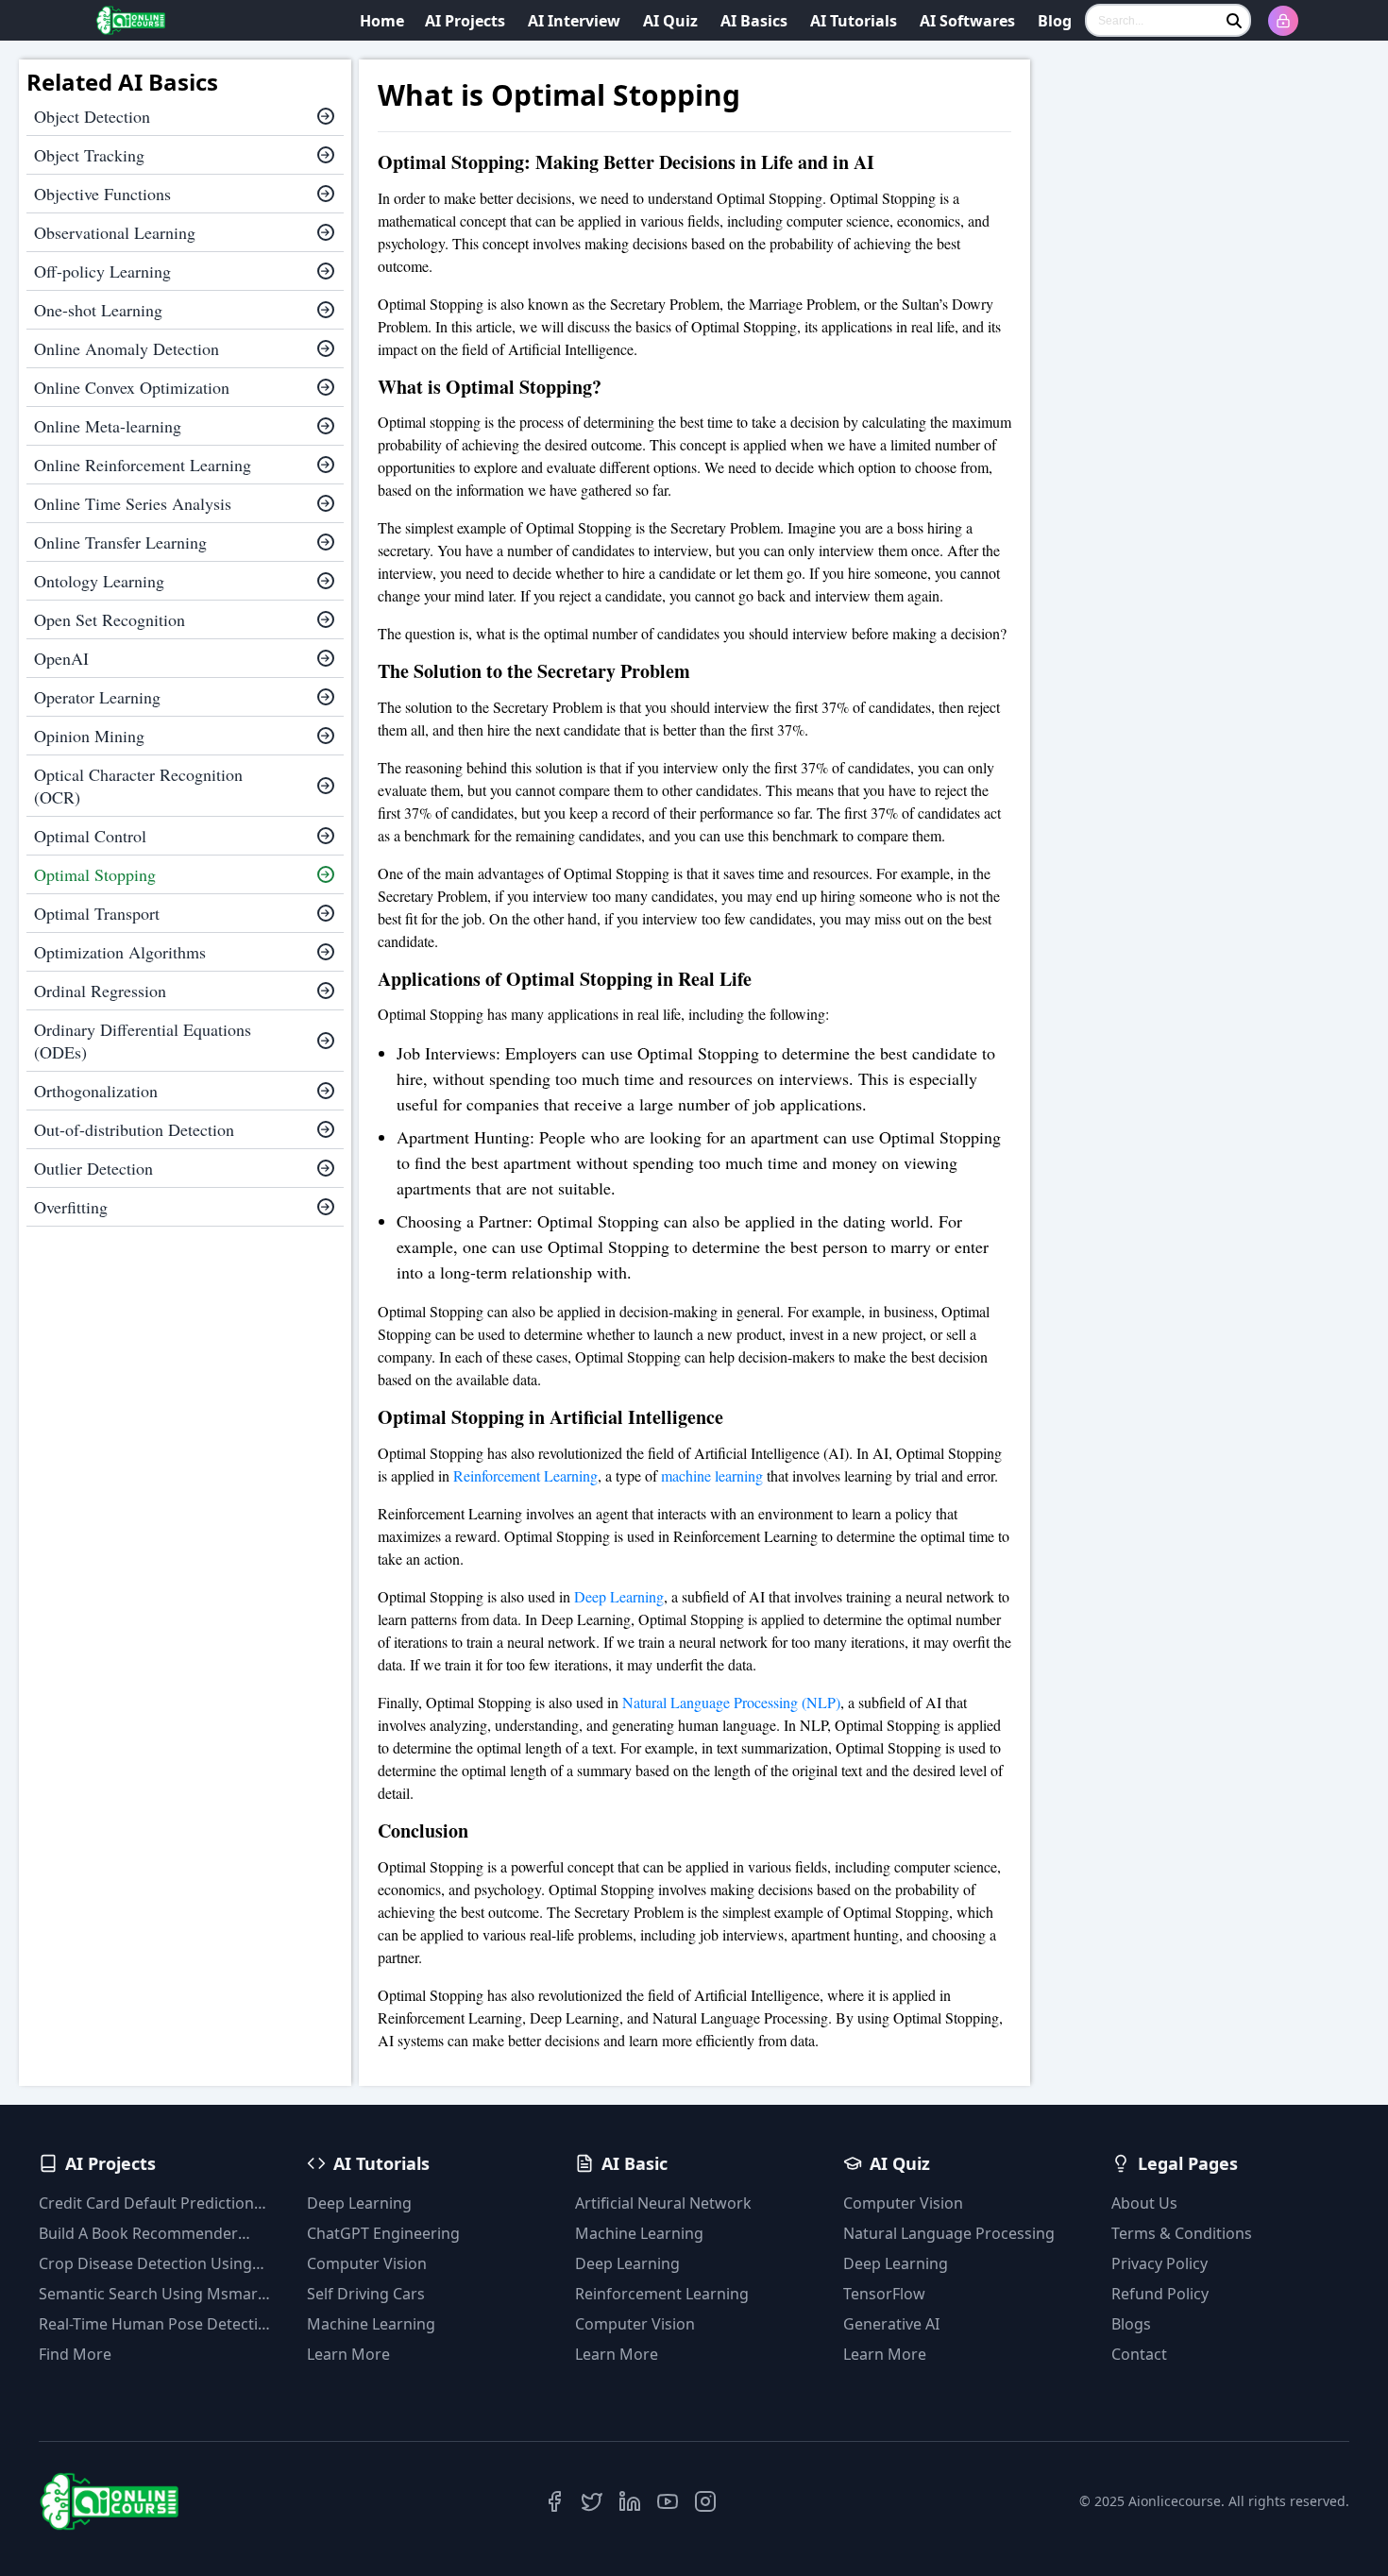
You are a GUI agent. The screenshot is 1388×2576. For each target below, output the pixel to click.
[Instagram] (705, 2501)
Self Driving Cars (366, 2294)
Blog (1055, 21)
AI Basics (754, 21)
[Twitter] (592, 2501)
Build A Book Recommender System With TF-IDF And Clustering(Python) (138, 2234)
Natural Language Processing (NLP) (731, 1702)
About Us (1144, 2203)
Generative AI (891, 2324)
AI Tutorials (854, 21)
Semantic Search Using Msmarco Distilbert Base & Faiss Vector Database (157, 2294)
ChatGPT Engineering (383, 2233)
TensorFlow (884, 2294)
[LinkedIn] (630, 2501)
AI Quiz (670, 21)
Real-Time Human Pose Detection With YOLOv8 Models (158, 2324)
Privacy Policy (1159, 2263)
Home (382, 21)
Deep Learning (619, 1596)
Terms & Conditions (1182, 2233)
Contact (1139, 2354)
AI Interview (574, 21)
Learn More (348, 2354)
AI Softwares (967, 21)
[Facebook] (554, 2501)
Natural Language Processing (949, 2233)
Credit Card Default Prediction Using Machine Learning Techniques (146, 2203)
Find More (75, 2354)
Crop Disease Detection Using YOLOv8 (145, 2264)
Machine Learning (371, 2324)
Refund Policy (1160, 2294)
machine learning (712, 1475)
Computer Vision (367, 2263)
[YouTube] (668, 2501)
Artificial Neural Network (663, 2203)
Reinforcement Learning (525, 1475)
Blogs (1131, 2324)
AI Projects (465, 21)
